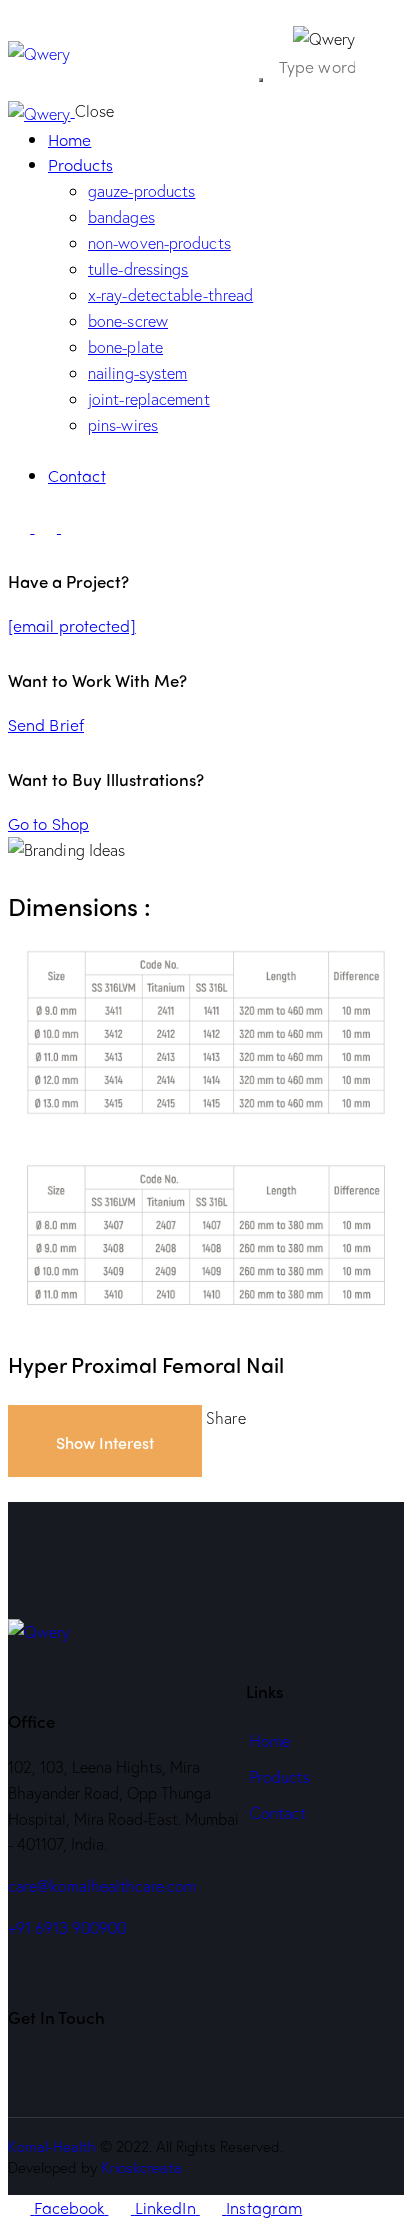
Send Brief (46, 724)
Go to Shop (48, 823)
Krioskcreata (141, 2167)
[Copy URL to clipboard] (157, 1490)
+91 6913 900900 (67, 1927)
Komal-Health (52, 2146)
